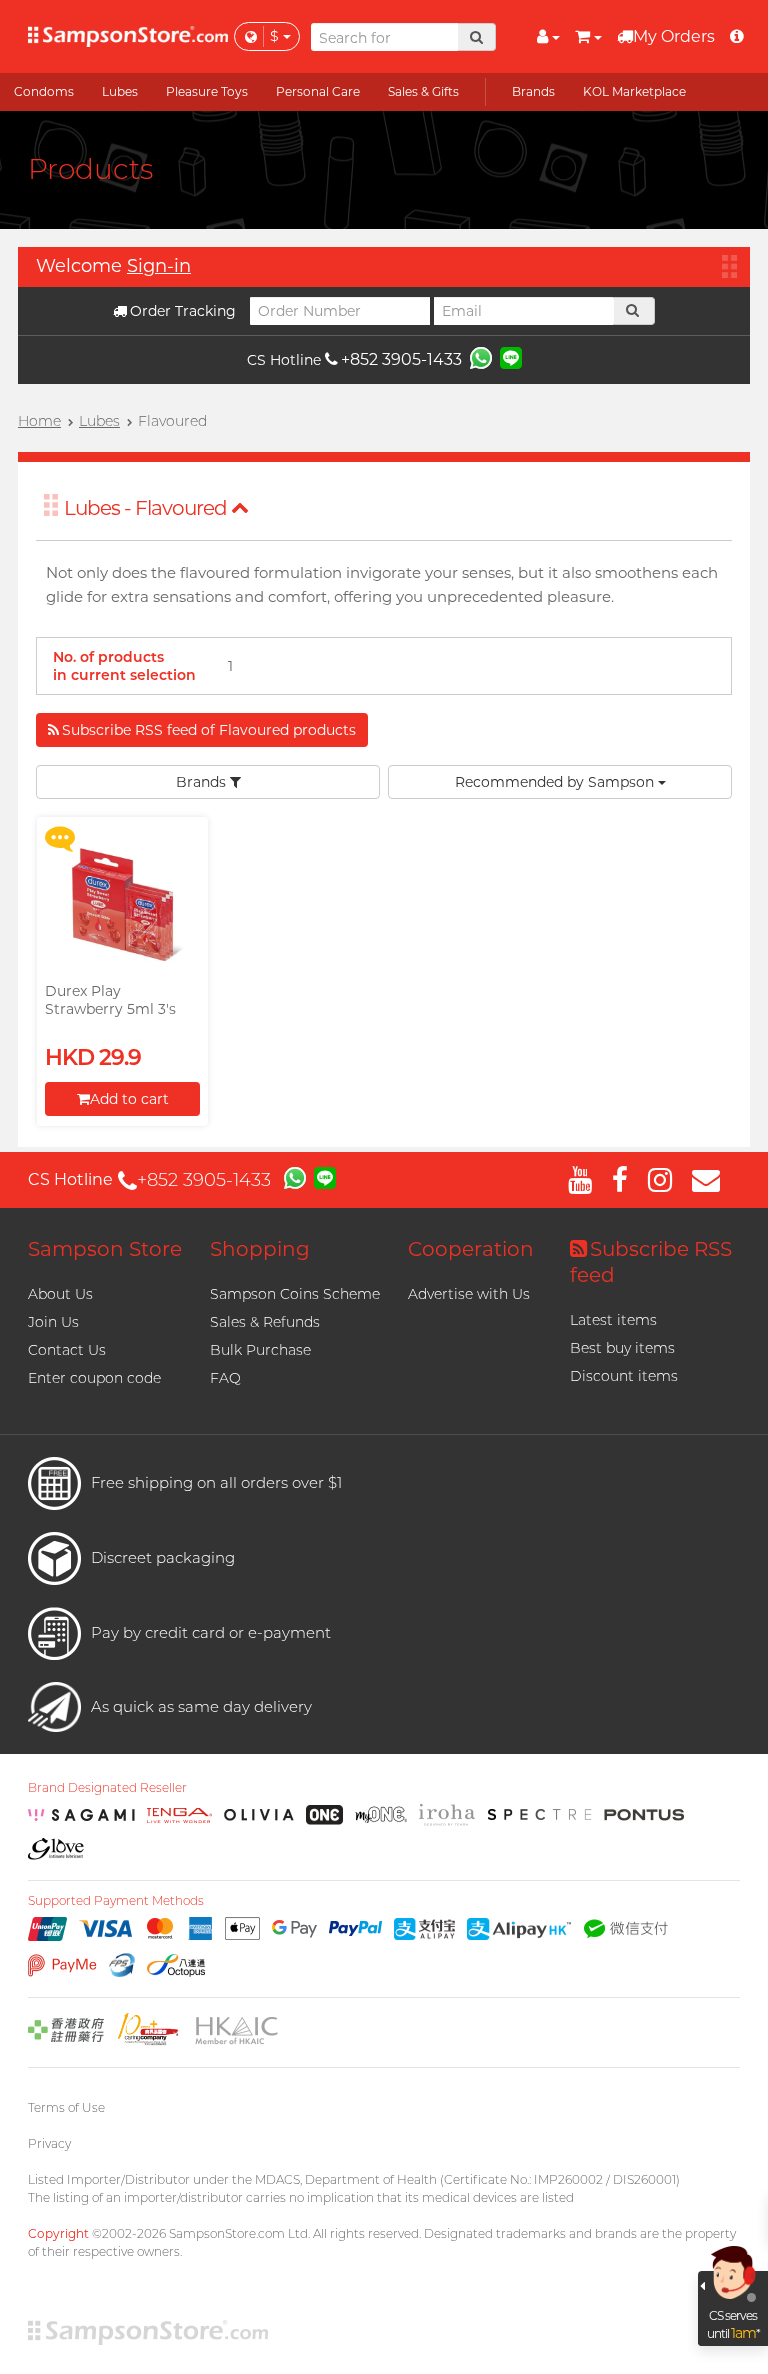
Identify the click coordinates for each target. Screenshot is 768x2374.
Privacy (49, 2143)
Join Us (53, 1322)
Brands (203, 782)
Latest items (613, 1320)
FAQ (225, 1378)
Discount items (624, 1376)
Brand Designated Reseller (107, 1788)
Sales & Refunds (265, 1322)
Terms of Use (66, 2107)
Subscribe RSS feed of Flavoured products (209, 730)
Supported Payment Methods (116, 1901)
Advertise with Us (469, 1294)
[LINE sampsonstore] (511, 357)
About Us (60, 1294)
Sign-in (159, 266)
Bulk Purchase (260, 1350)
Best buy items (622, 1348)
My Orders (674, 36)
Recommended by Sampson (556, 782)
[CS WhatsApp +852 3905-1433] (481, 357)
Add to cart (129, 1099)
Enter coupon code (94, 1378)
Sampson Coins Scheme (295, 1294)
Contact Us (67, 1350)
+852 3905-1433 (401, 359)
